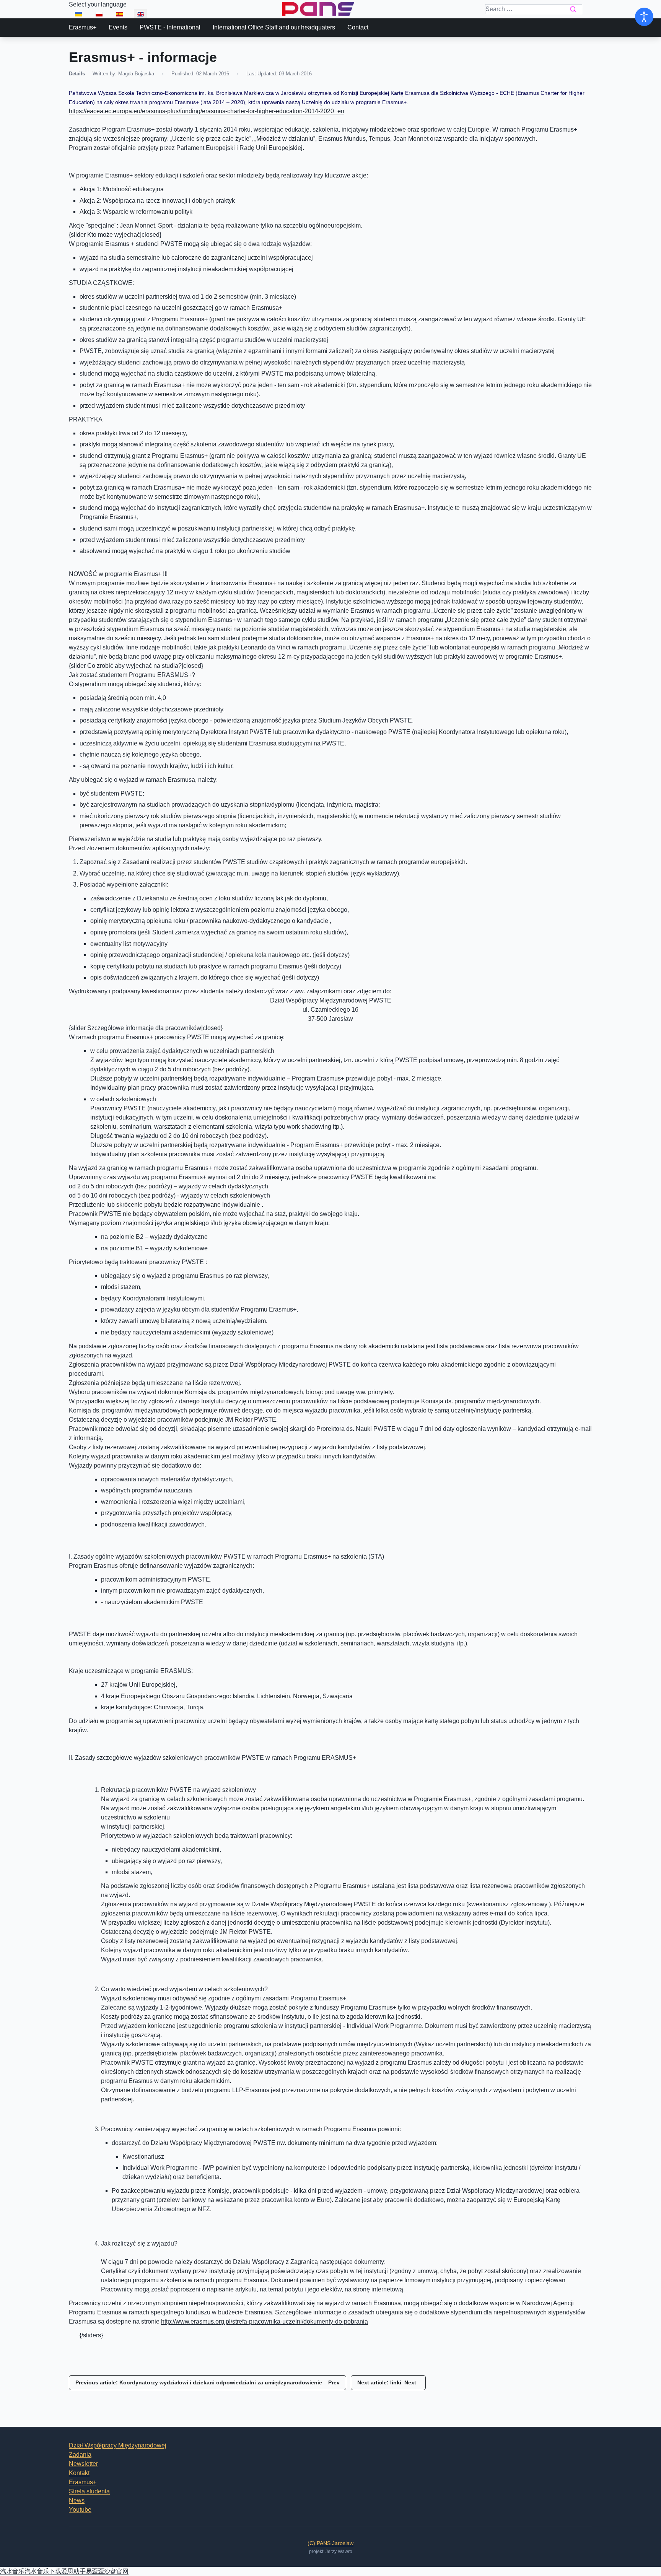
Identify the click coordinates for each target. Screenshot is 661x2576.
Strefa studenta (89, 2491)
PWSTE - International (170, 27)
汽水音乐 (12, 2571)
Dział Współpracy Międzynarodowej (118, 2445)
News (77, 2500)
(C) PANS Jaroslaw (330, 2543)
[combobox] (534, 9)
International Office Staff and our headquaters (274, 27)
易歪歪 (95, 2571)
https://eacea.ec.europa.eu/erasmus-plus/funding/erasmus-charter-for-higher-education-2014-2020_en (207, 111)
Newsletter (83, 2464)
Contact (358, 27)
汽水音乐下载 (43, 2571)
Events (118, 27)
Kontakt (79, 2473)
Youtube (80, 2510)
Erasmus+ (83, 27)
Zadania (80, 2455)
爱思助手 (73, 2571)
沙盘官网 (116, 2571)
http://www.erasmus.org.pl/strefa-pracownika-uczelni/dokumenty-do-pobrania (265, 2321)
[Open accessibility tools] (644, 17)
